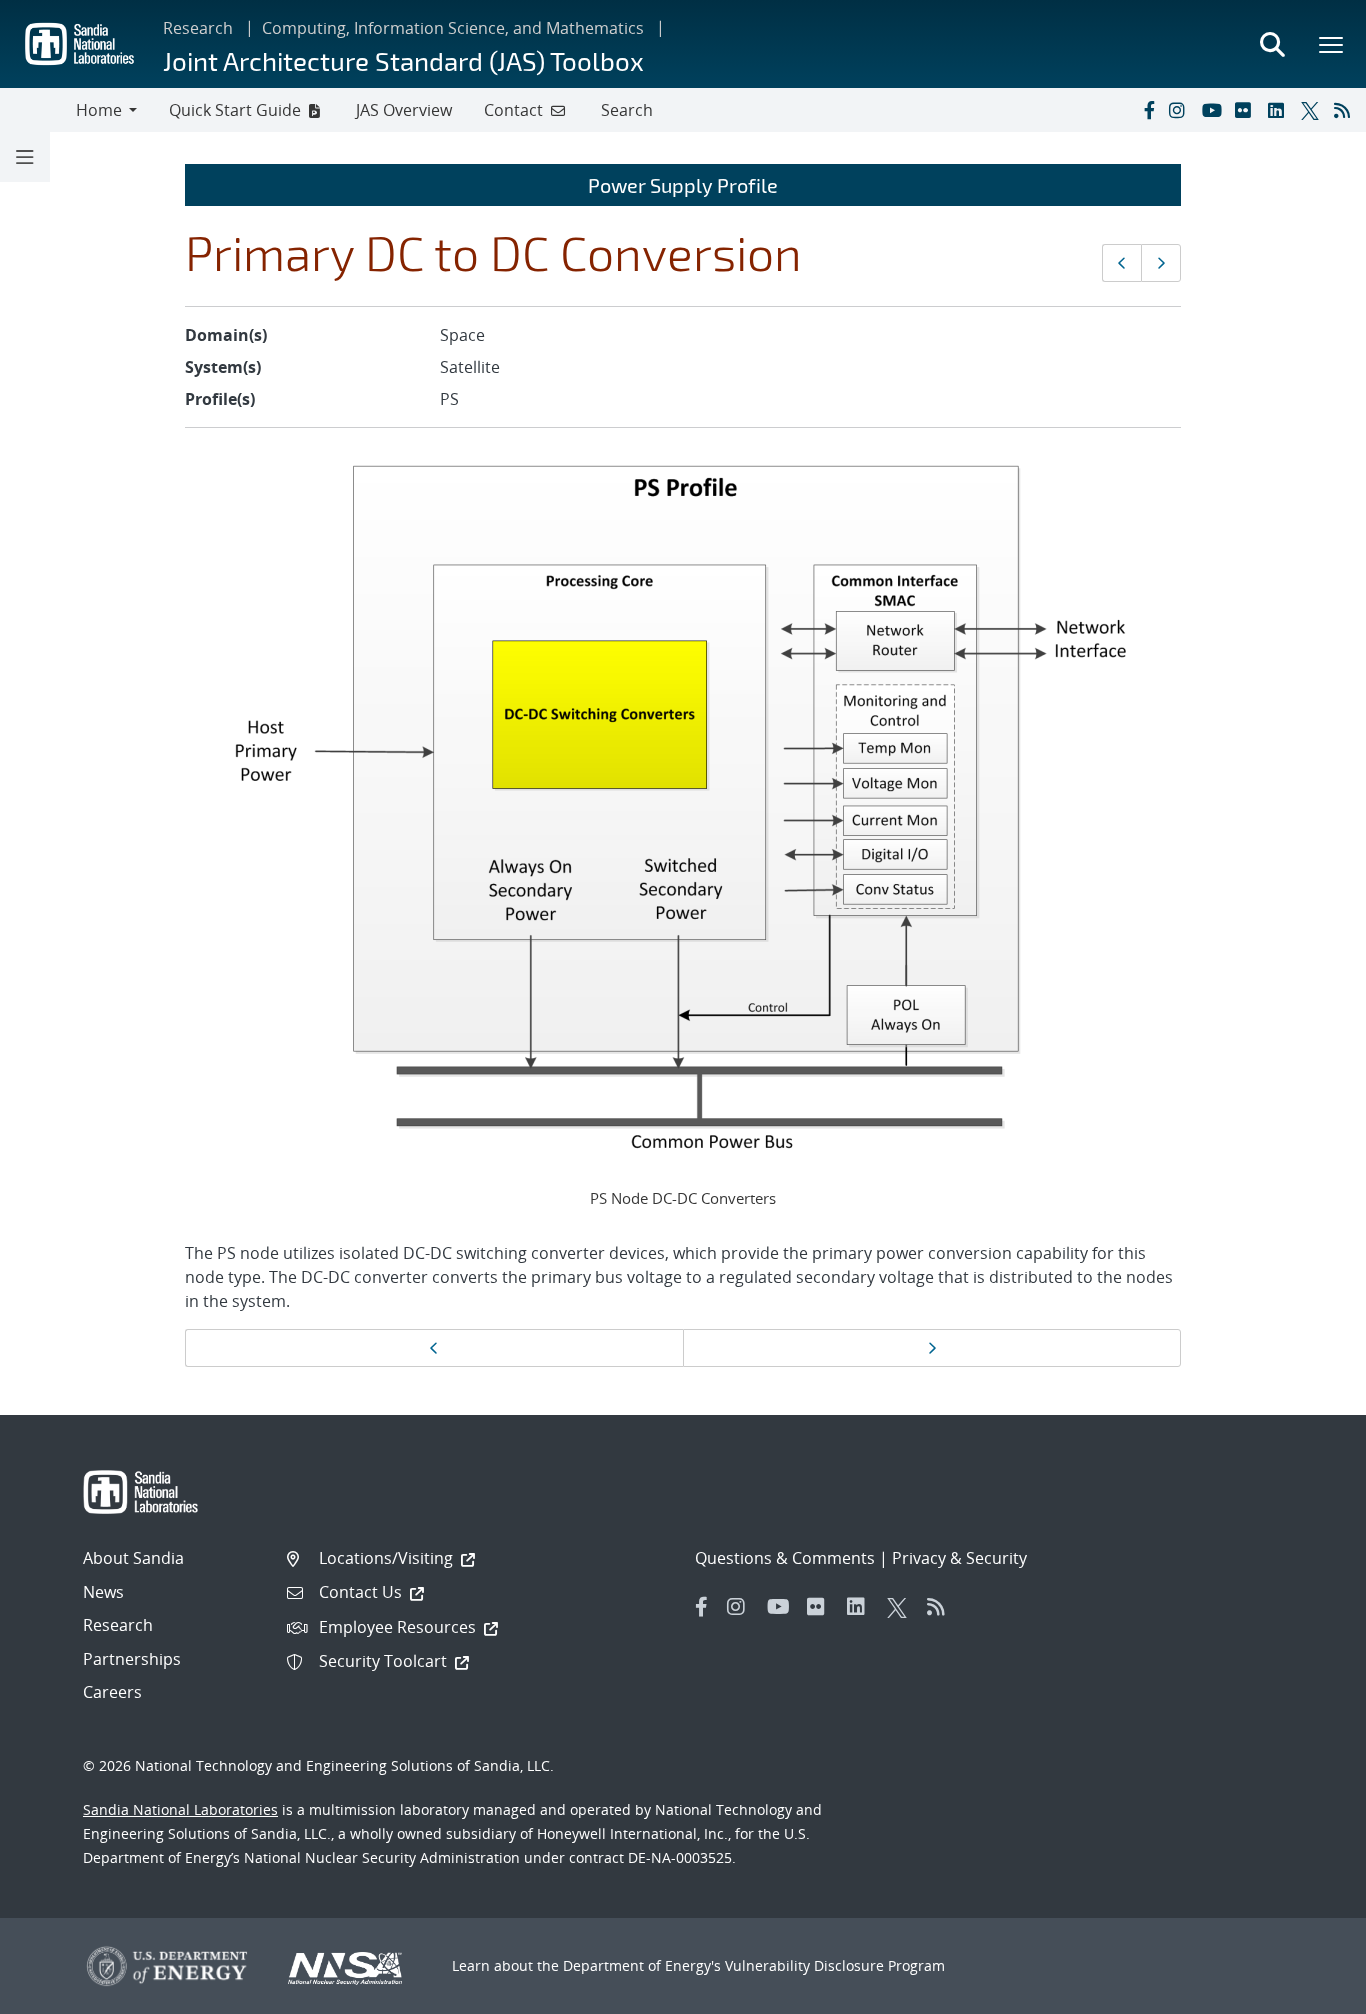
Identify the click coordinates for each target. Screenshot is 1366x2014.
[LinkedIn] (1280, 110)
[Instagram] (1181, 110)
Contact (513, 110)
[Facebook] (1148, 110)
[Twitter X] (1313, 110)
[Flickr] (1247, 110)
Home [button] (99, 110)
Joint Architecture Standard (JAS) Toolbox (403, 60)
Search (627, 110)
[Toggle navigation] (38, 110)
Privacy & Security (959, 1558)
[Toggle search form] (1272, 44)
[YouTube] (1214, 110)
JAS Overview (404, 110)
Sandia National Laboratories (180, 1809)
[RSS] (1346, 110)
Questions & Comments (785, 1558)
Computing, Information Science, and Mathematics (453, 28)
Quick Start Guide (235, 110)
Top (1306, 1991)
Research (198, 28)
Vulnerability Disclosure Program (835, 1965)
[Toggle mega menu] (1332, 44)
